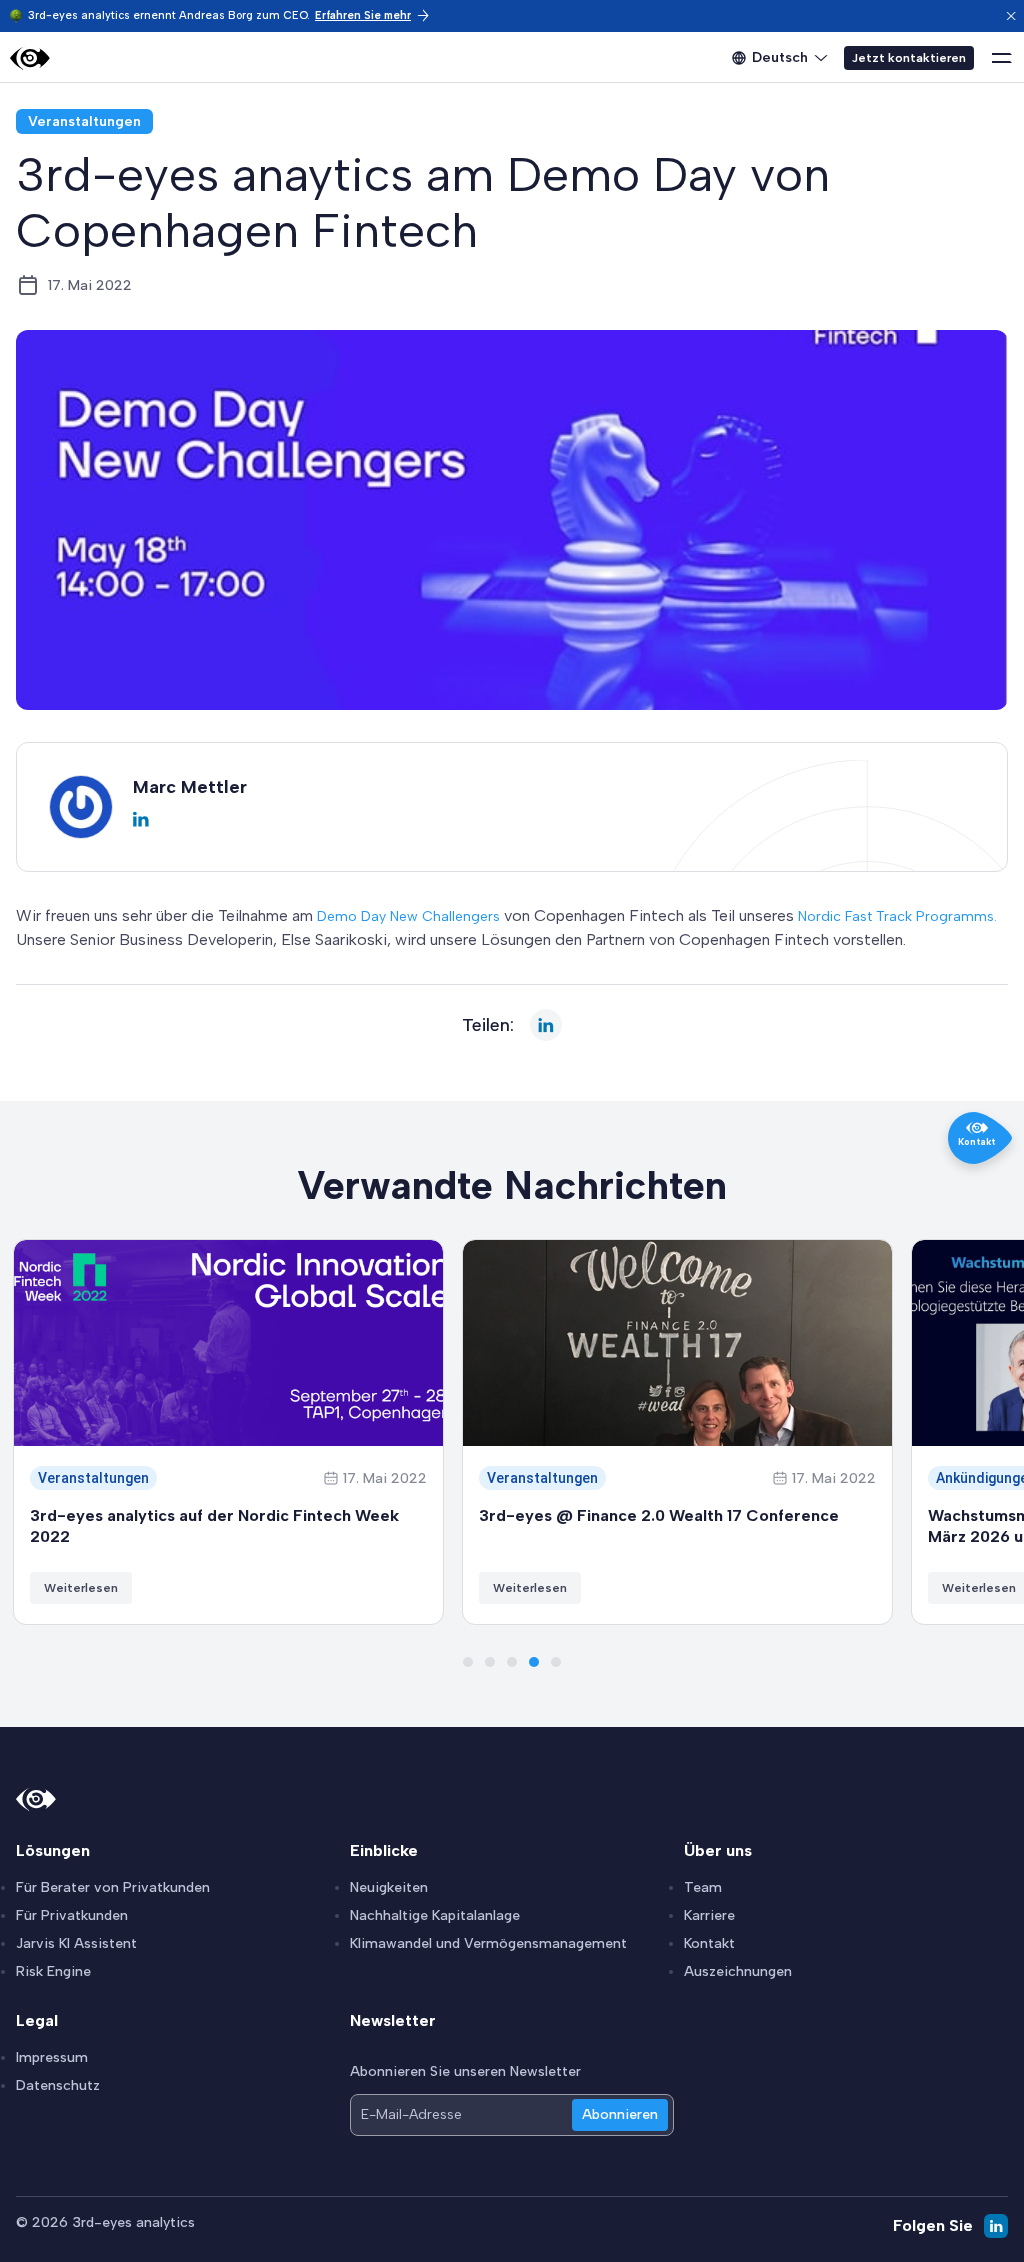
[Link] (30, 58)
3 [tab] (512, 1662)
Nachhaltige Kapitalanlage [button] (435, 1915)
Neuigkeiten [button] (389, 1887)
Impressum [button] (52, 2057)
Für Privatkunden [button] (72, 1915)
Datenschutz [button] (58, 2085)
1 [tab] (468, 1662)
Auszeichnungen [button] (738, 1971)
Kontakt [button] (709, 1943)
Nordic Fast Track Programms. (897, 916)
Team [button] (703, 1887)
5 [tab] (556, 1662)
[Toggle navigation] (1002, 58)
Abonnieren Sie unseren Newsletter (465, 2071)
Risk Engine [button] (53, 1971)
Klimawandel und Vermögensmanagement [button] (488, 1943)
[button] (373, 15)
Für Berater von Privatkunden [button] (113, 1887)
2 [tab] (490, 1662)
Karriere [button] (709, 1915)
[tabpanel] (228, 1432)
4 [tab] (534, 1662)
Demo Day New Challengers (408, 916)
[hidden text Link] (1011, 16)
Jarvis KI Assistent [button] (76, 1943)
